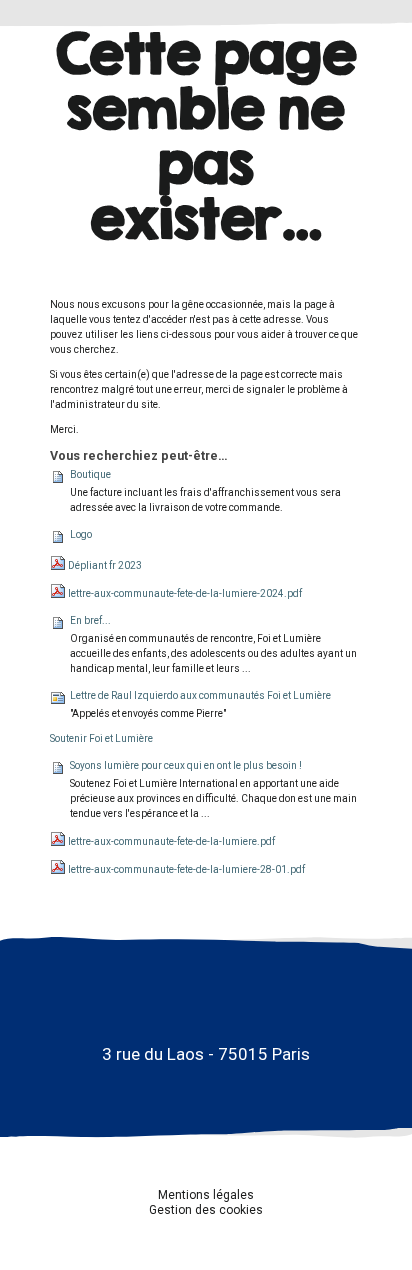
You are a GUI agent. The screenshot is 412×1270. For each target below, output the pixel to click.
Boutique (90, 474)
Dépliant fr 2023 (105, 565)
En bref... (90, 620)
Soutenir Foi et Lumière (101, 738)
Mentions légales (206, 1195)
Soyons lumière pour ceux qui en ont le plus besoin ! (186, 765)
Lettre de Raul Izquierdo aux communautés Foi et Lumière (200, 695)
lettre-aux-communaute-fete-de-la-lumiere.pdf (171, 841)
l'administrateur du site (104, 404)
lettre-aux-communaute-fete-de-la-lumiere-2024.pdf (185, 593)
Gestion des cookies (206, 1210)
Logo (81, 534)
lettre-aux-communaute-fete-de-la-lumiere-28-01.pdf (186, 869)
